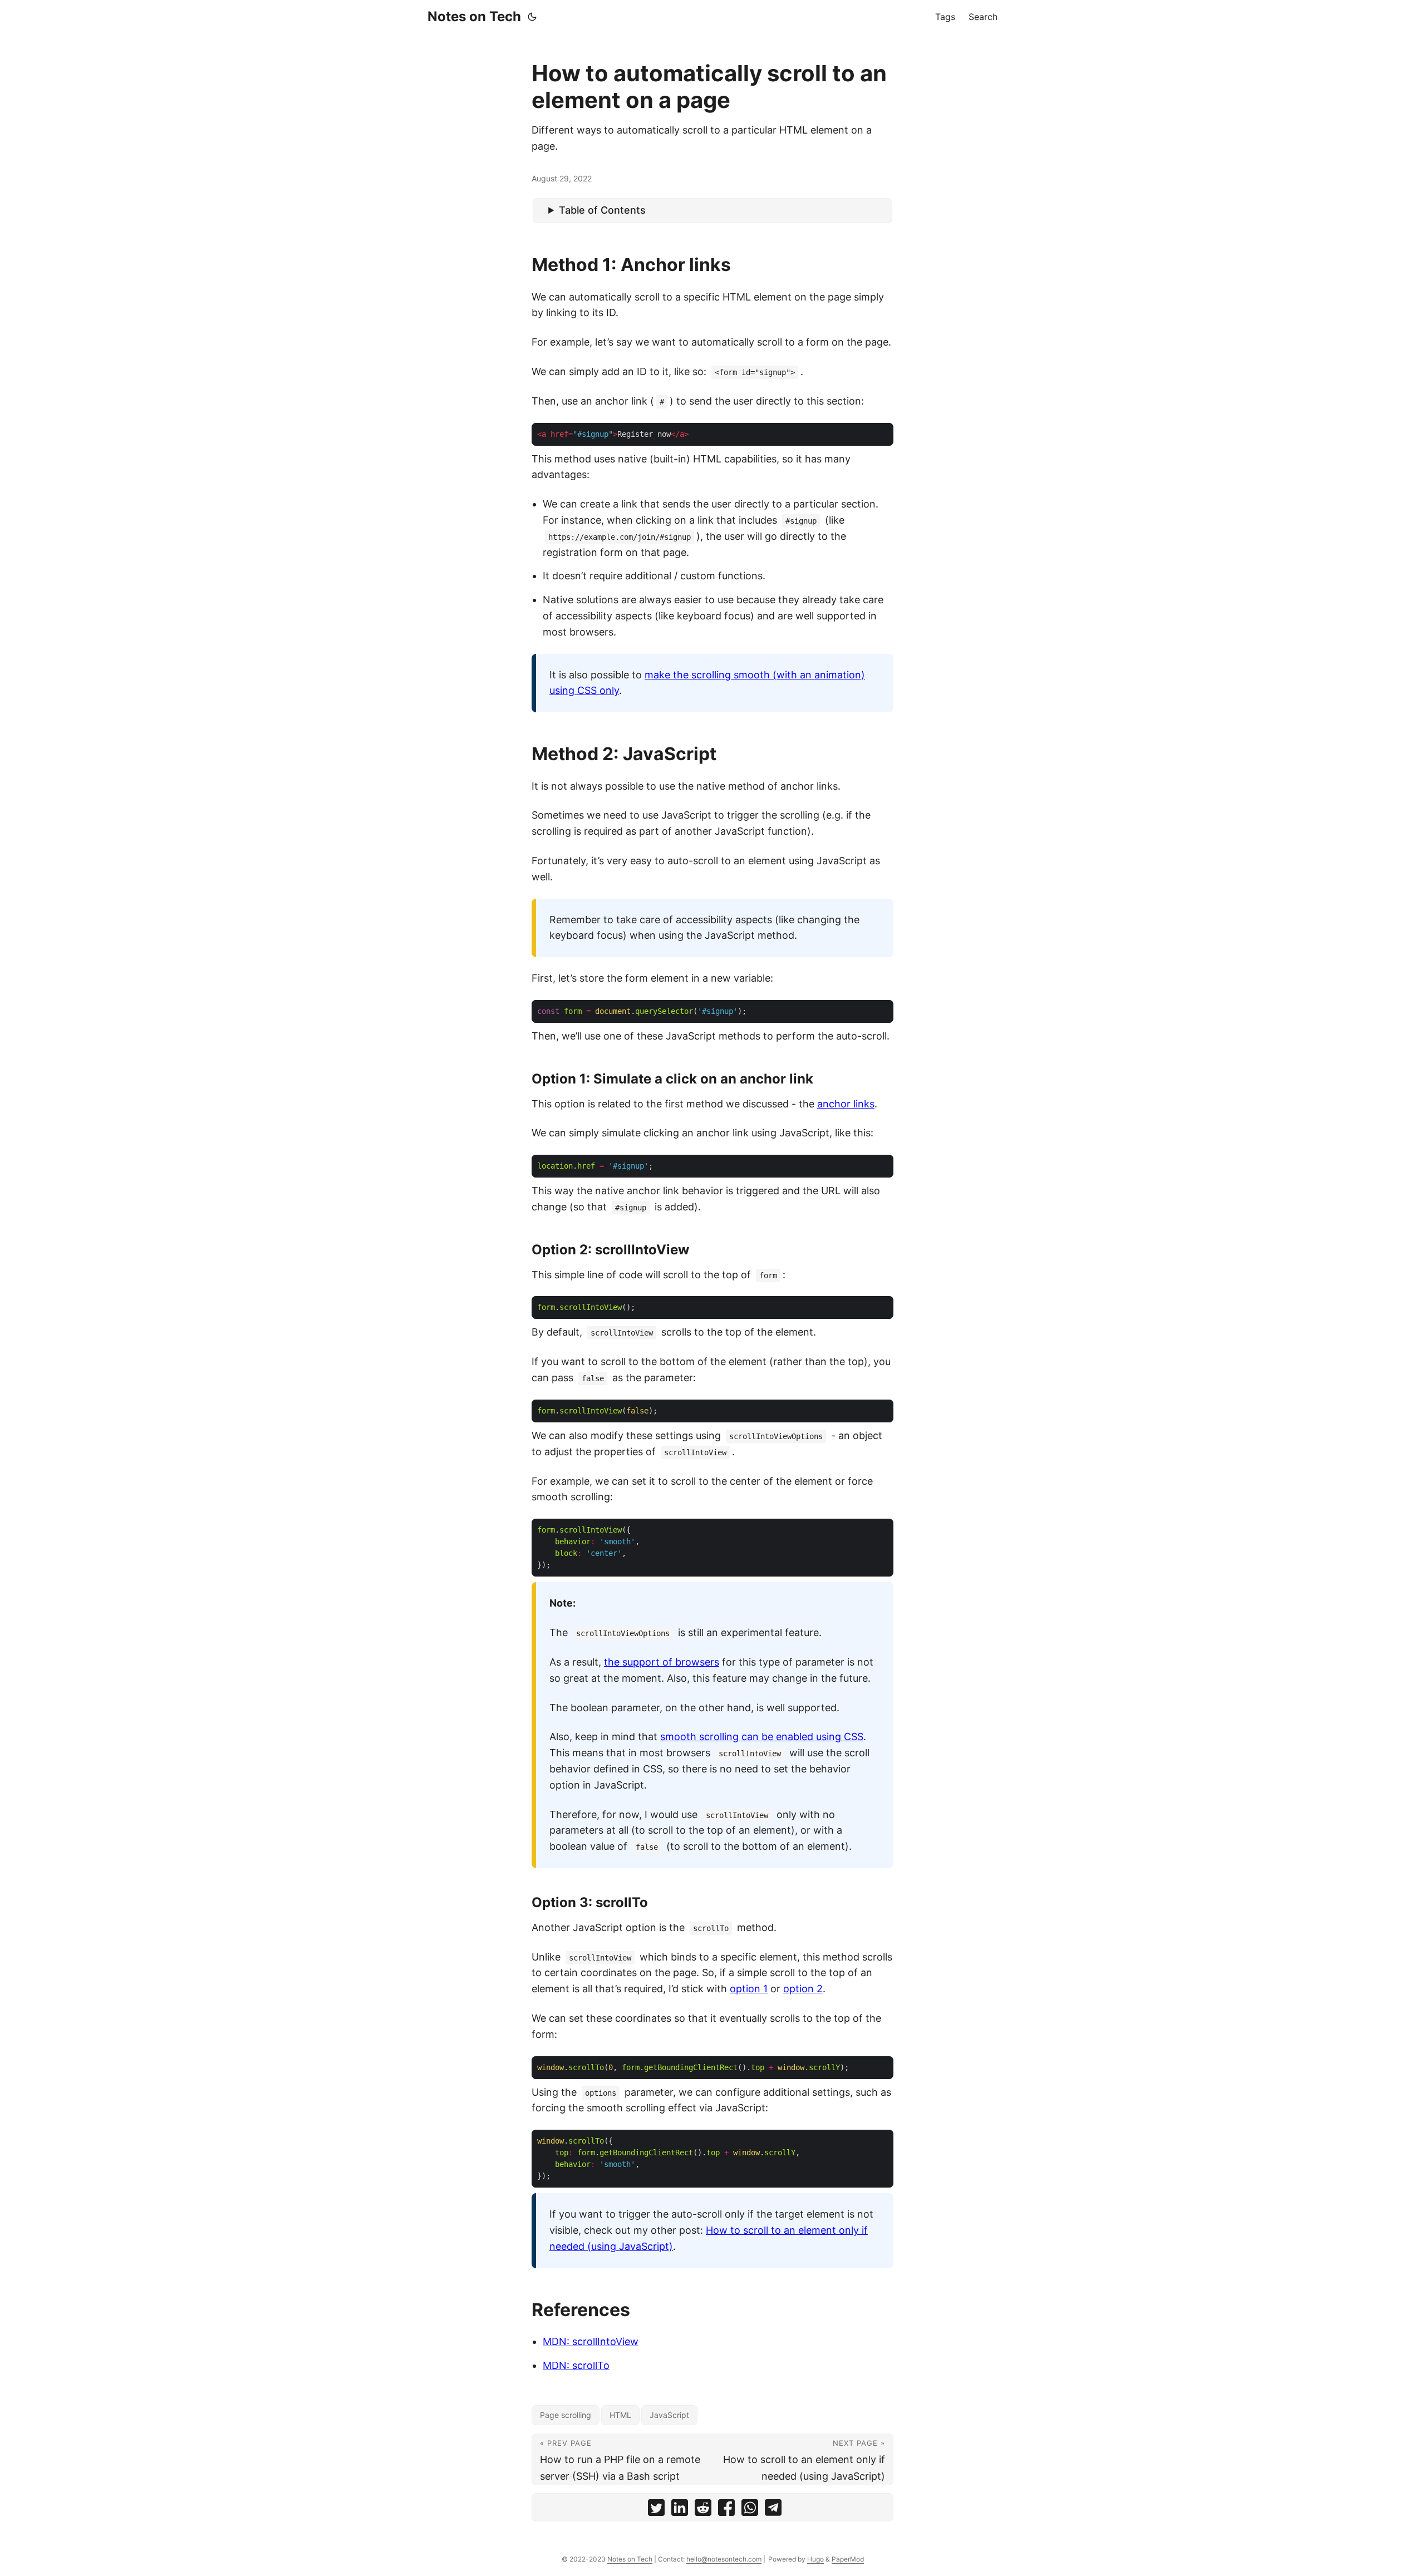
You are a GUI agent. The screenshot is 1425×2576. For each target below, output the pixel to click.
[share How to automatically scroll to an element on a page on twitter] (656, 2510)
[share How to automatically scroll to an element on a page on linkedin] (680, 2510)
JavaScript (669, 2415)
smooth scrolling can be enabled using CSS (762, 1737)
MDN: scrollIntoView (591, 2341)
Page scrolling (566, 2415)
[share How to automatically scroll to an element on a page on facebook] (726, 2510)
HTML (620, 2415)
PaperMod (848, 2559)
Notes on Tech (474, 16)
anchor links (846, 1104)
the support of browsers (662, 1662)
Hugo (815, 2559)
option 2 (803, 1989)
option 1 (749, 1989)
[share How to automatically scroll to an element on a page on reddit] (703, 2510)
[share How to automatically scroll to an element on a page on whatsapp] (750, 2510)
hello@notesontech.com (724, 2559)
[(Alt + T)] (532, 17)
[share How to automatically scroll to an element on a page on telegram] (773, 2510)
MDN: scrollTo (576, 2365)
